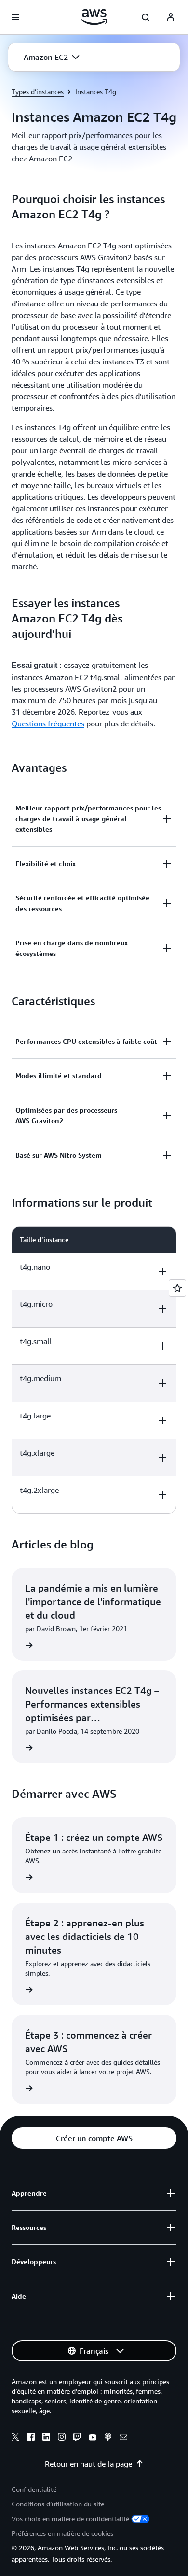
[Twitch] (77, 2438)
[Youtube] (93, 2438)
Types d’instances (38, 92)
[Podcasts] (108, 2438)
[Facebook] (31, 2438)
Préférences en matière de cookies (62, 2533)
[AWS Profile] (171, 17)
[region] (94, 1370)
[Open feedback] (177, 1288)
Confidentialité (34, 2489)
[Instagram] (62, 2438)
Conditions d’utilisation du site (58, 2504)
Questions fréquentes (48, 724)
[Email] (123, 2438)
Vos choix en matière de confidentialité (70, 2519)
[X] (15, 2438)
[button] (52, 57)
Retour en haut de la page (88, 2464)
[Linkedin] (46, 2438)
